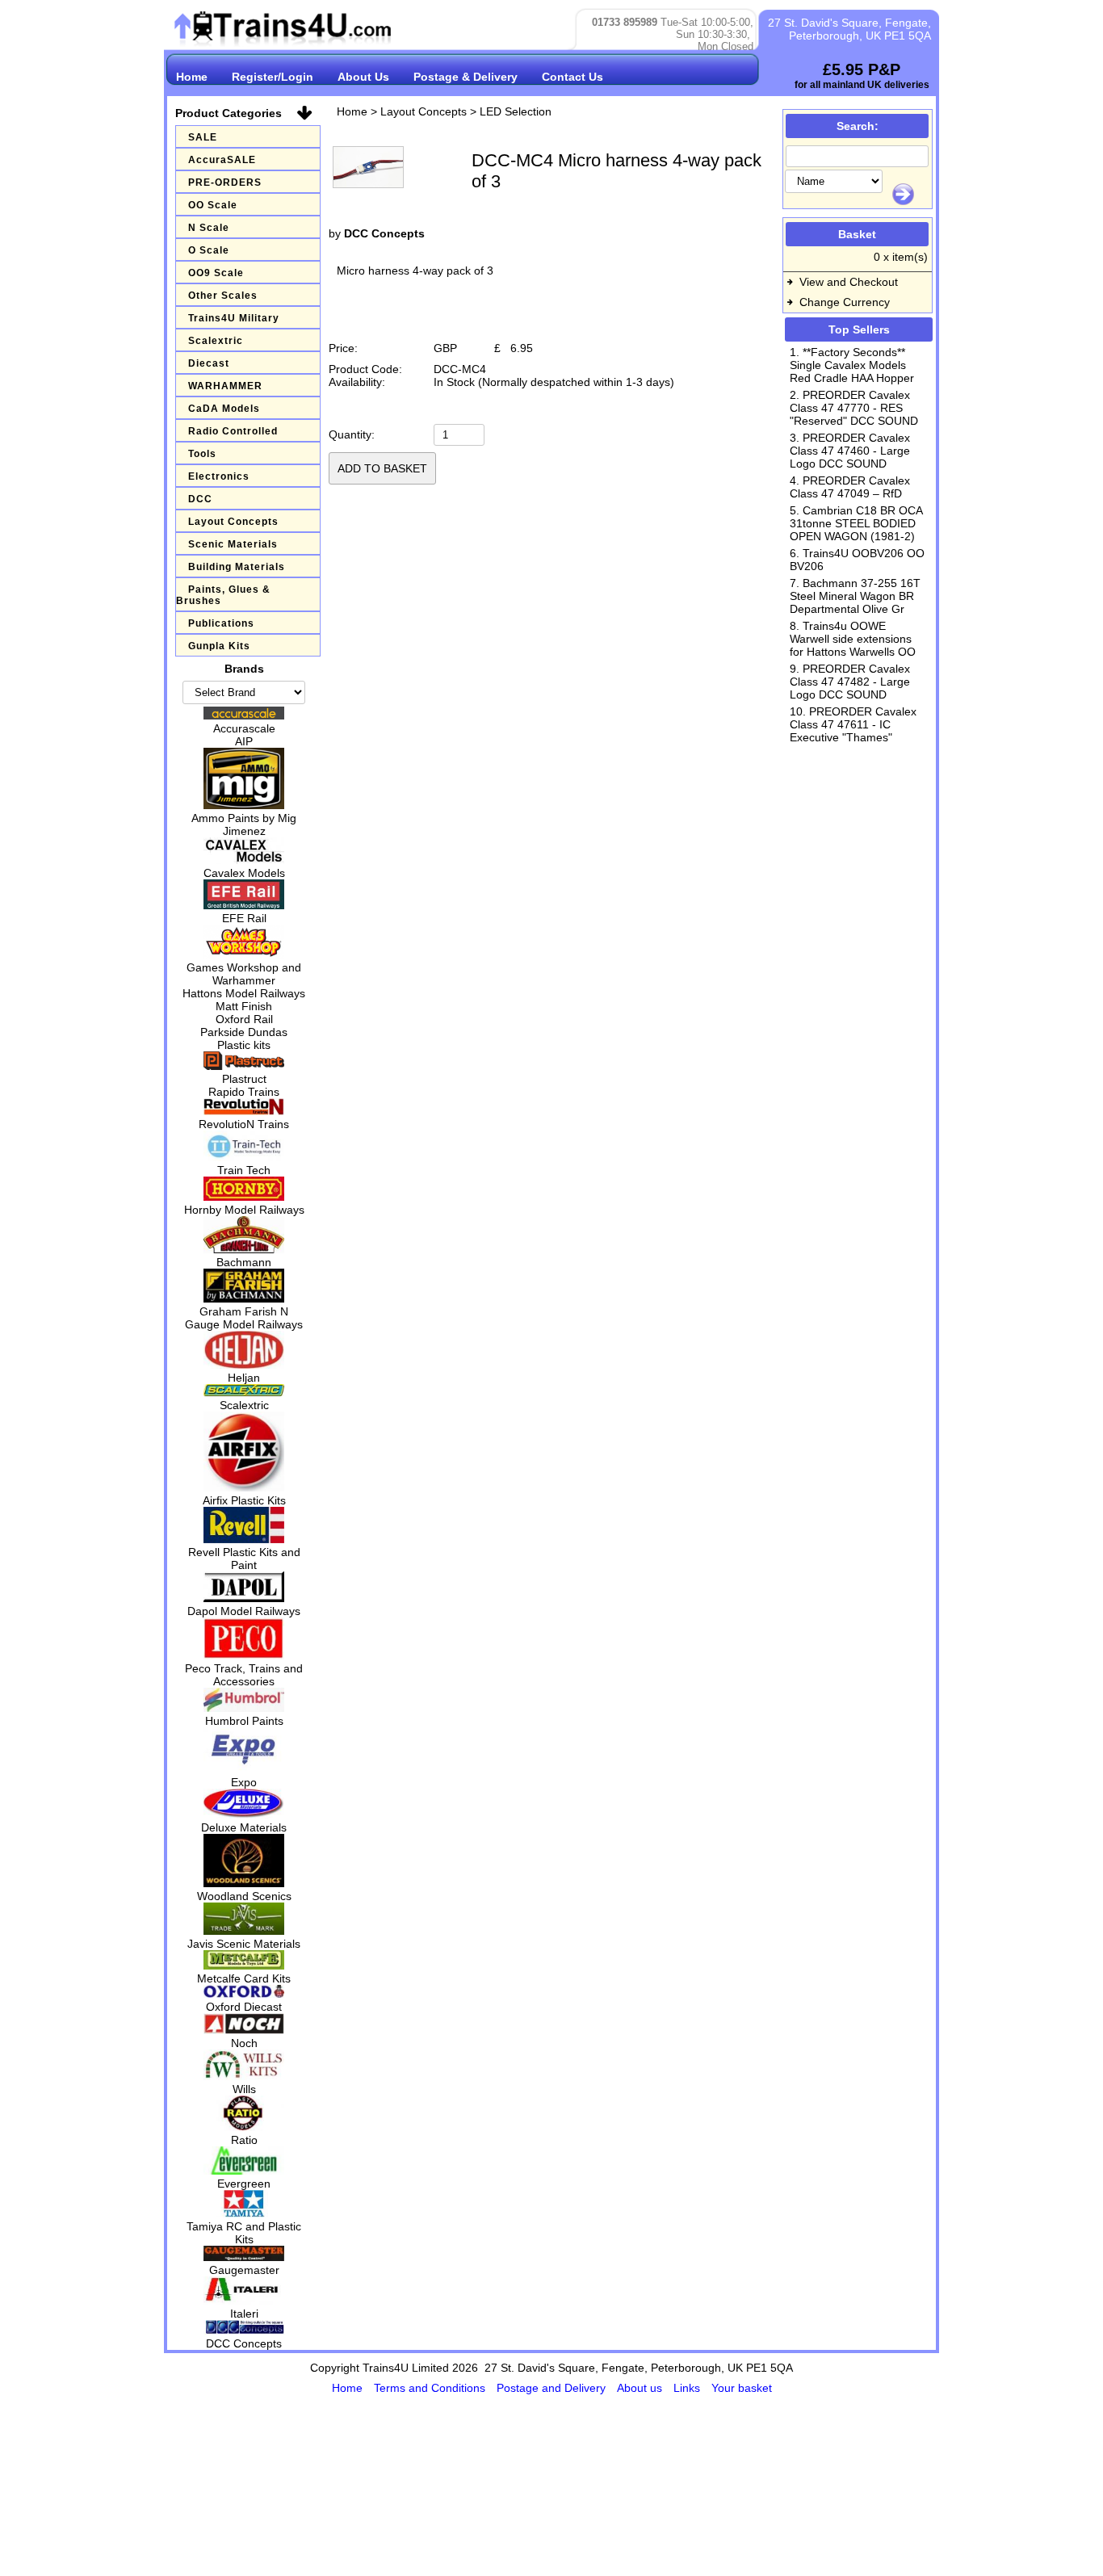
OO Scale (213, 205)
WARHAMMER (225, 386)
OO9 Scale (216, 273)
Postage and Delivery (553, 2388)
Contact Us (572, 77)
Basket (857, 234)
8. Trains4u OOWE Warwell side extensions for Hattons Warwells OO (853, 639)
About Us (363, 77)
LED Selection (516, 111)
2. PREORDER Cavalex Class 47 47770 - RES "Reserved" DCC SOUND (854, 408)
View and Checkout (849, 282)
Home (192, 77)
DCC (200, 499)
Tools (202, 454)
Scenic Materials (233, 544)
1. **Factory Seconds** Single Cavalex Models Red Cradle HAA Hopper (852, 365)
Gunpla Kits (219, 646)
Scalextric (216, 341)
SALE (203, 137)
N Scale (209, 228)
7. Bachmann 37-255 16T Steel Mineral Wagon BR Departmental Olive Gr (855, 596)
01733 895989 (625, 22)
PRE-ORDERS (225, 183)
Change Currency (845, 302)
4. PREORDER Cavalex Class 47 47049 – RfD (850, 487)
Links (688, 2388)
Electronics (219, 476)
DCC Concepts (384, 233)
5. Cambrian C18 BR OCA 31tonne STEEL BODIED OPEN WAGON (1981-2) (856, 523)
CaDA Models (224, 409)
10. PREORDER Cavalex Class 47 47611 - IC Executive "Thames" (853, 724)
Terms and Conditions (431, 2388)
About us (641, 2388)
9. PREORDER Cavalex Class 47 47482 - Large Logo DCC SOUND (850, 682)
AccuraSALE (222, 160)
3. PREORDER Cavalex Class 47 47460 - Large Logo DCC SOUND (850, 451)
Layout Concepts (233, 522)
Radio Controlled (233, 431)
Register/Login (273, 77)
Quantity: (352, 434)
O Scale (209, 250)
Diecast (209, 363)
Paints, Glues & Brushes (223, 595)
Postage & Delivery (466, 77)
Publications (221, 623)
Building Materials (237, 567)
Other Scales (223, 296)
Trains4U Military (234, 318)
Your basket (742, 2388)
